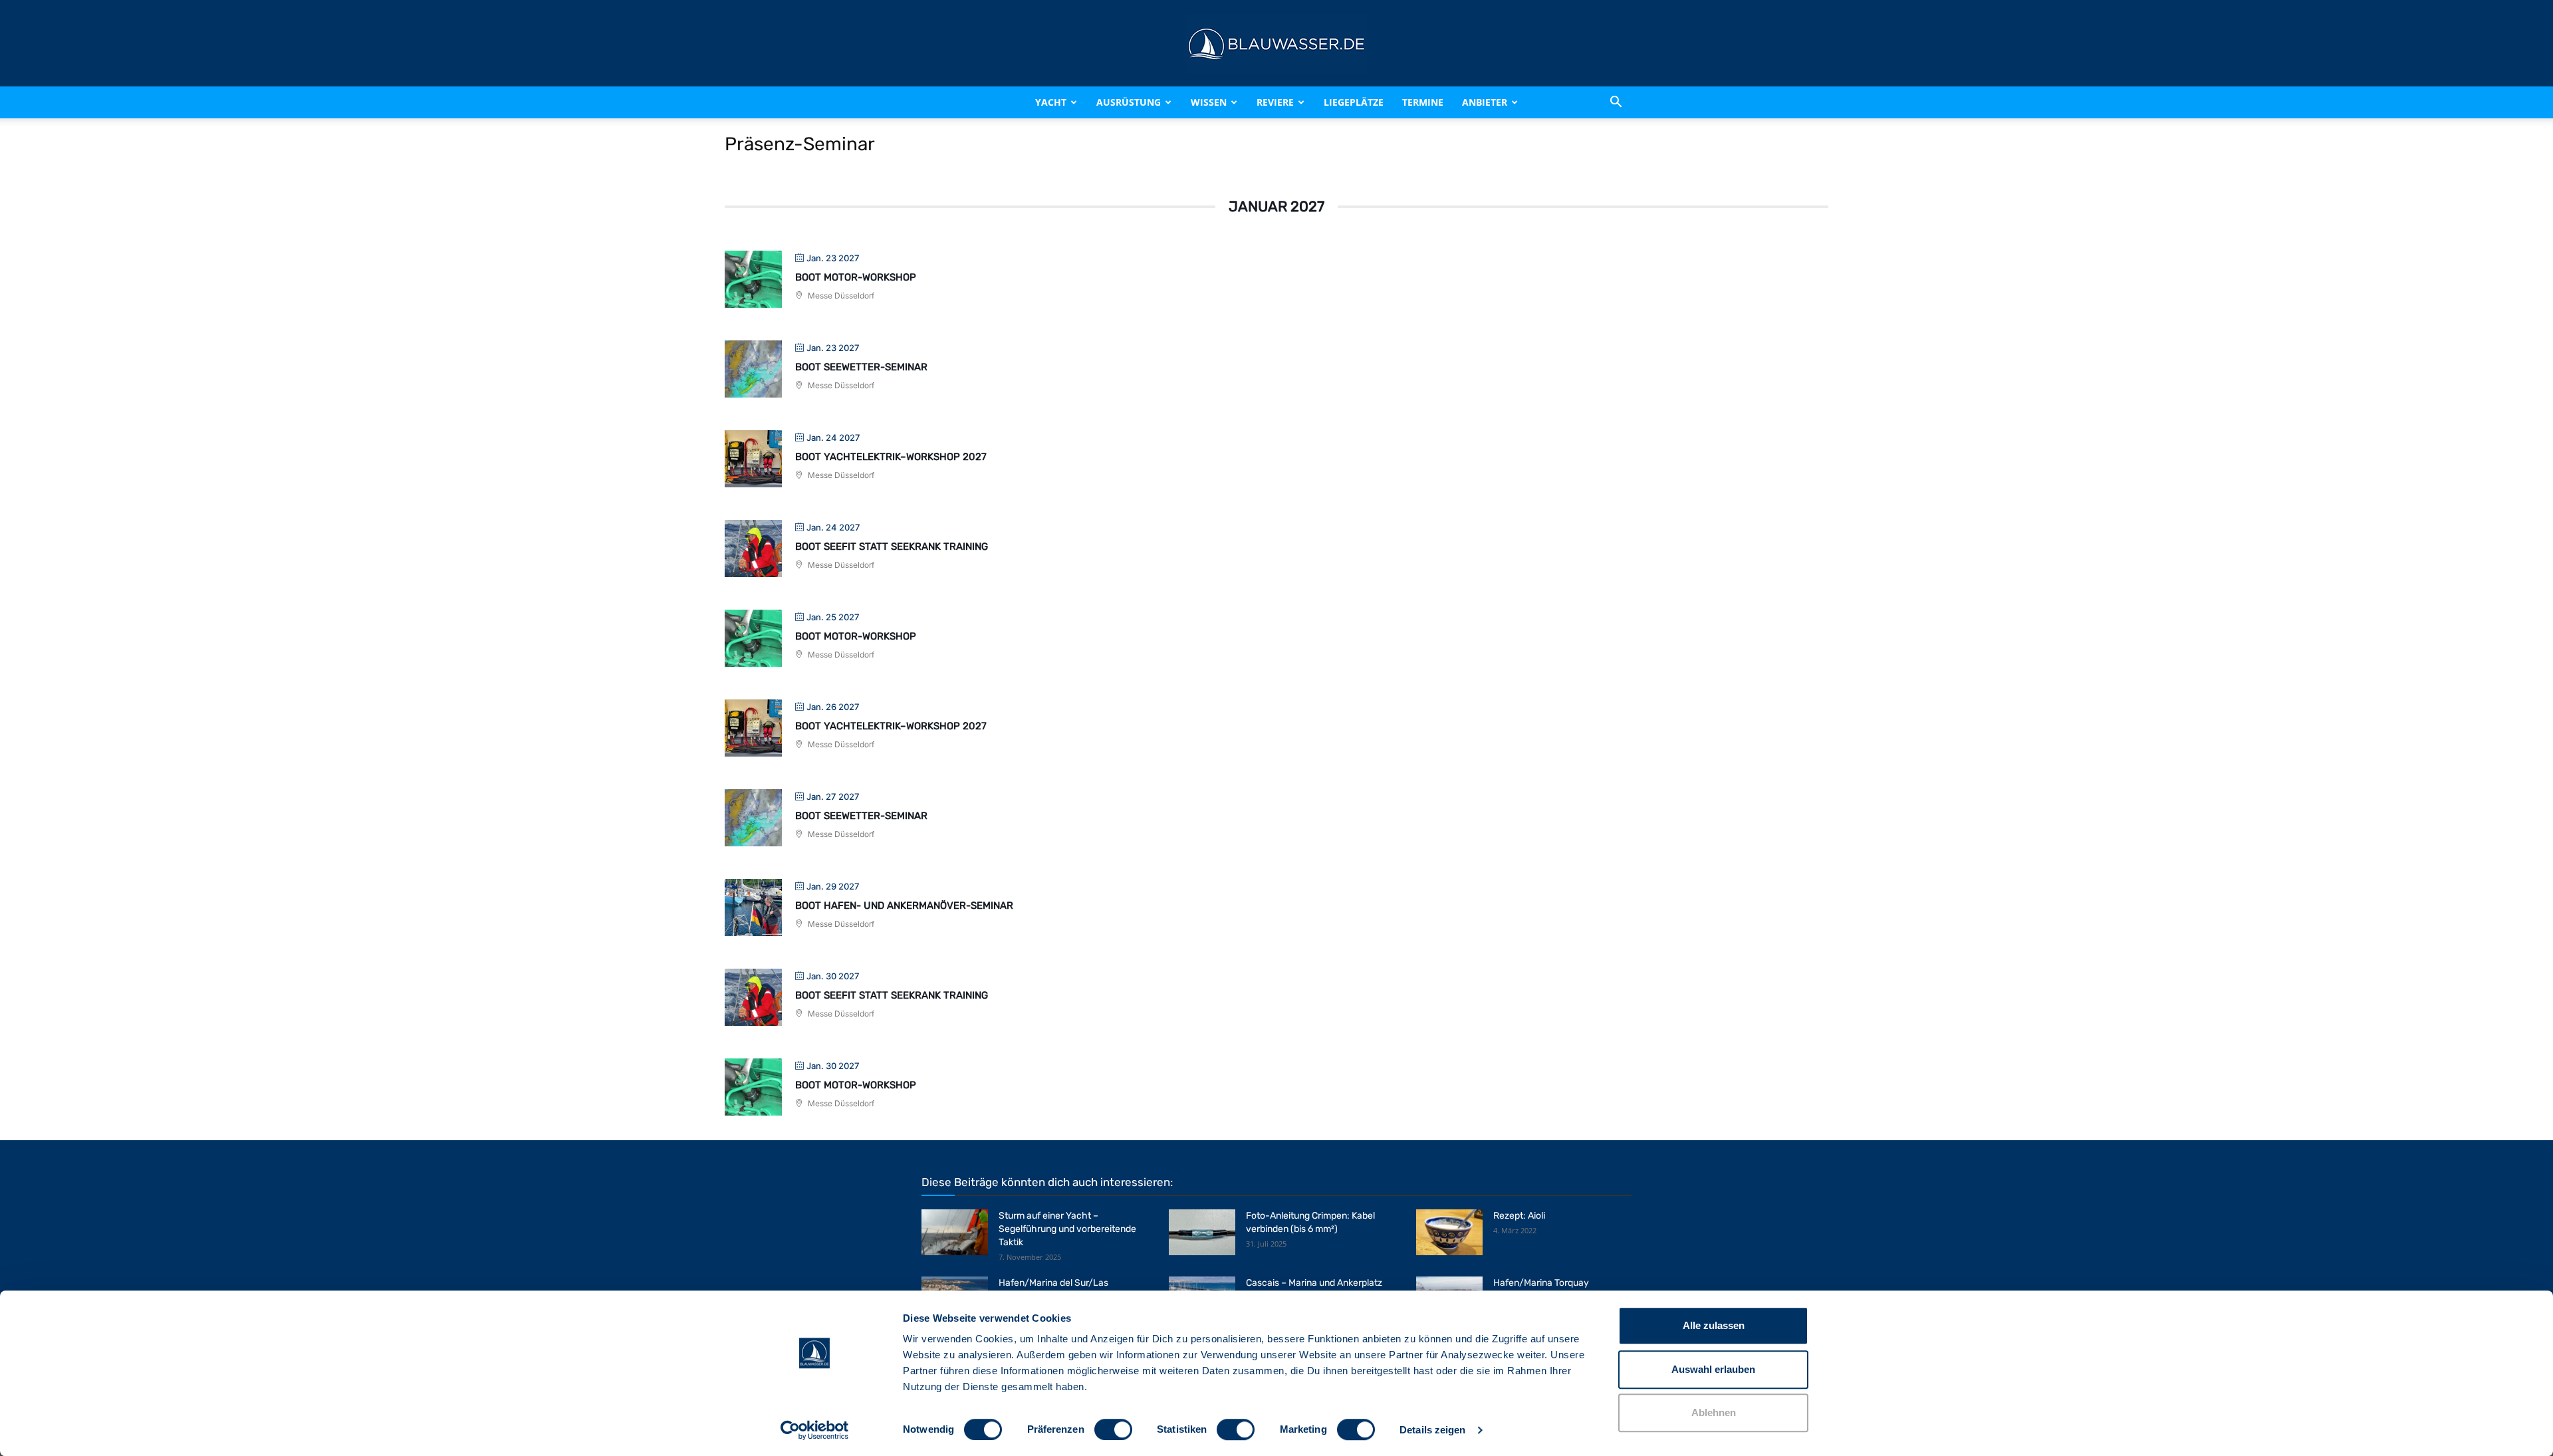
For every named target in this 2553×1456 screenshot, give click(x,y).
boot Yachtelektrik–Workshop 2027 (891, 457)
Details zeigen (1432, 1430)
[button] (1616, 102)
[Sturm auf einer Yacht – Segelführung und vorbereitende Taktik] (955, 1232)
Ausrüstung (1129, 102)
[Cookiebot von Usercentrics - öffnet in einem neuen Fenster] (815, 1430)
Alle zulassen (1714, 1325)
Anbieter (1485, 102)
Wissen (1209, 102)
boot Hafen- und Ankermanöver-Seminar (904, 906)
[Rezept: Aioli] (1449, 1232)
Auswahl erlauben (1713, 1369)
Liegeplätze (1354, 102)
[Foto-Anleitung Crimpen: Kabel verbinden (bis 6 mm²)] (1202, 1232)
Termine (1423, 102)
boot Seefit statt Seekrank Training (892, 546)
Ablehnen (1714, 1412)
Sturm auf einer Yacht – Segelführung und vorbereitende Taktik (1067, 1229)
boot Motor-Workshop (856, 277)
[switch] (1113, 1429)
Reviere (1275, 102)
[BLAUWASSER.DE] (1276, 44)
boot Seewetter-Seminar (861, 367)
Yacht (1051, 102)
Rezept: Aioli (1519, 1216)
